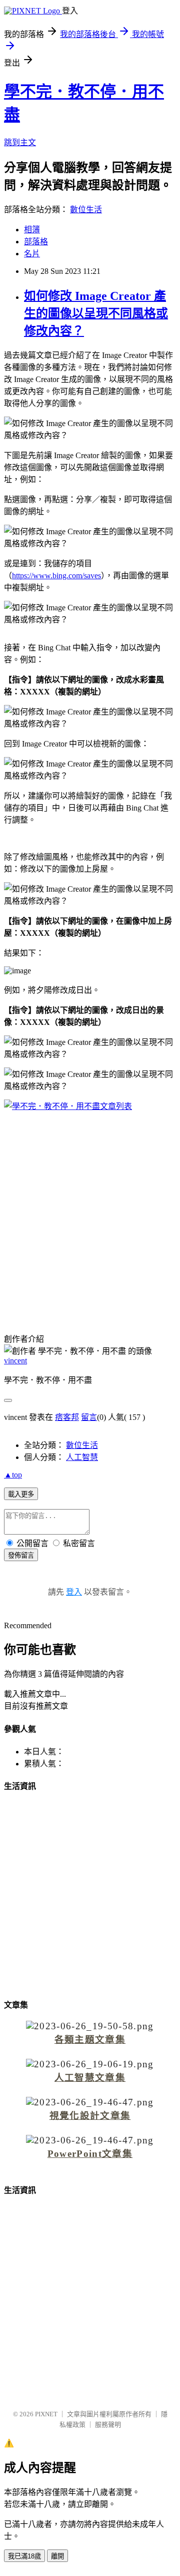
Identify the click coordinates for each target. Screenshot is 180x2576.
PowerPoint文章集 (90, 2154)
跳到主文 (20, 142)
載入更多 (21, 1494)
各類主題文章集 (90, 2040)
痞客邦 (67, 1417)
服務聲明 (108, 2425)
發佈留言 (21, 1555)
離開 (57, 2556)
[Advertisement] (90, 1213)
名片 (32, 254)
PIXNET (46, 2414)
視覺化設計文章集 (90, 2116)
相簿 (32, 230)
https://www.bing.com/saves (56, 576)
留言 (89, 1417)
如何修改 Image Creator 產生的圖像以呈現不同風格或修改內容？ (96, 313)
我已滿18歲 (24, 2556)
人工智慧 (82, 1457)
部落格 (36, 242)
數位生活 (86, 210)
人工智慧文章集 (90, 2078)
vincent (15, 1361)
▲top (13, 1475)
